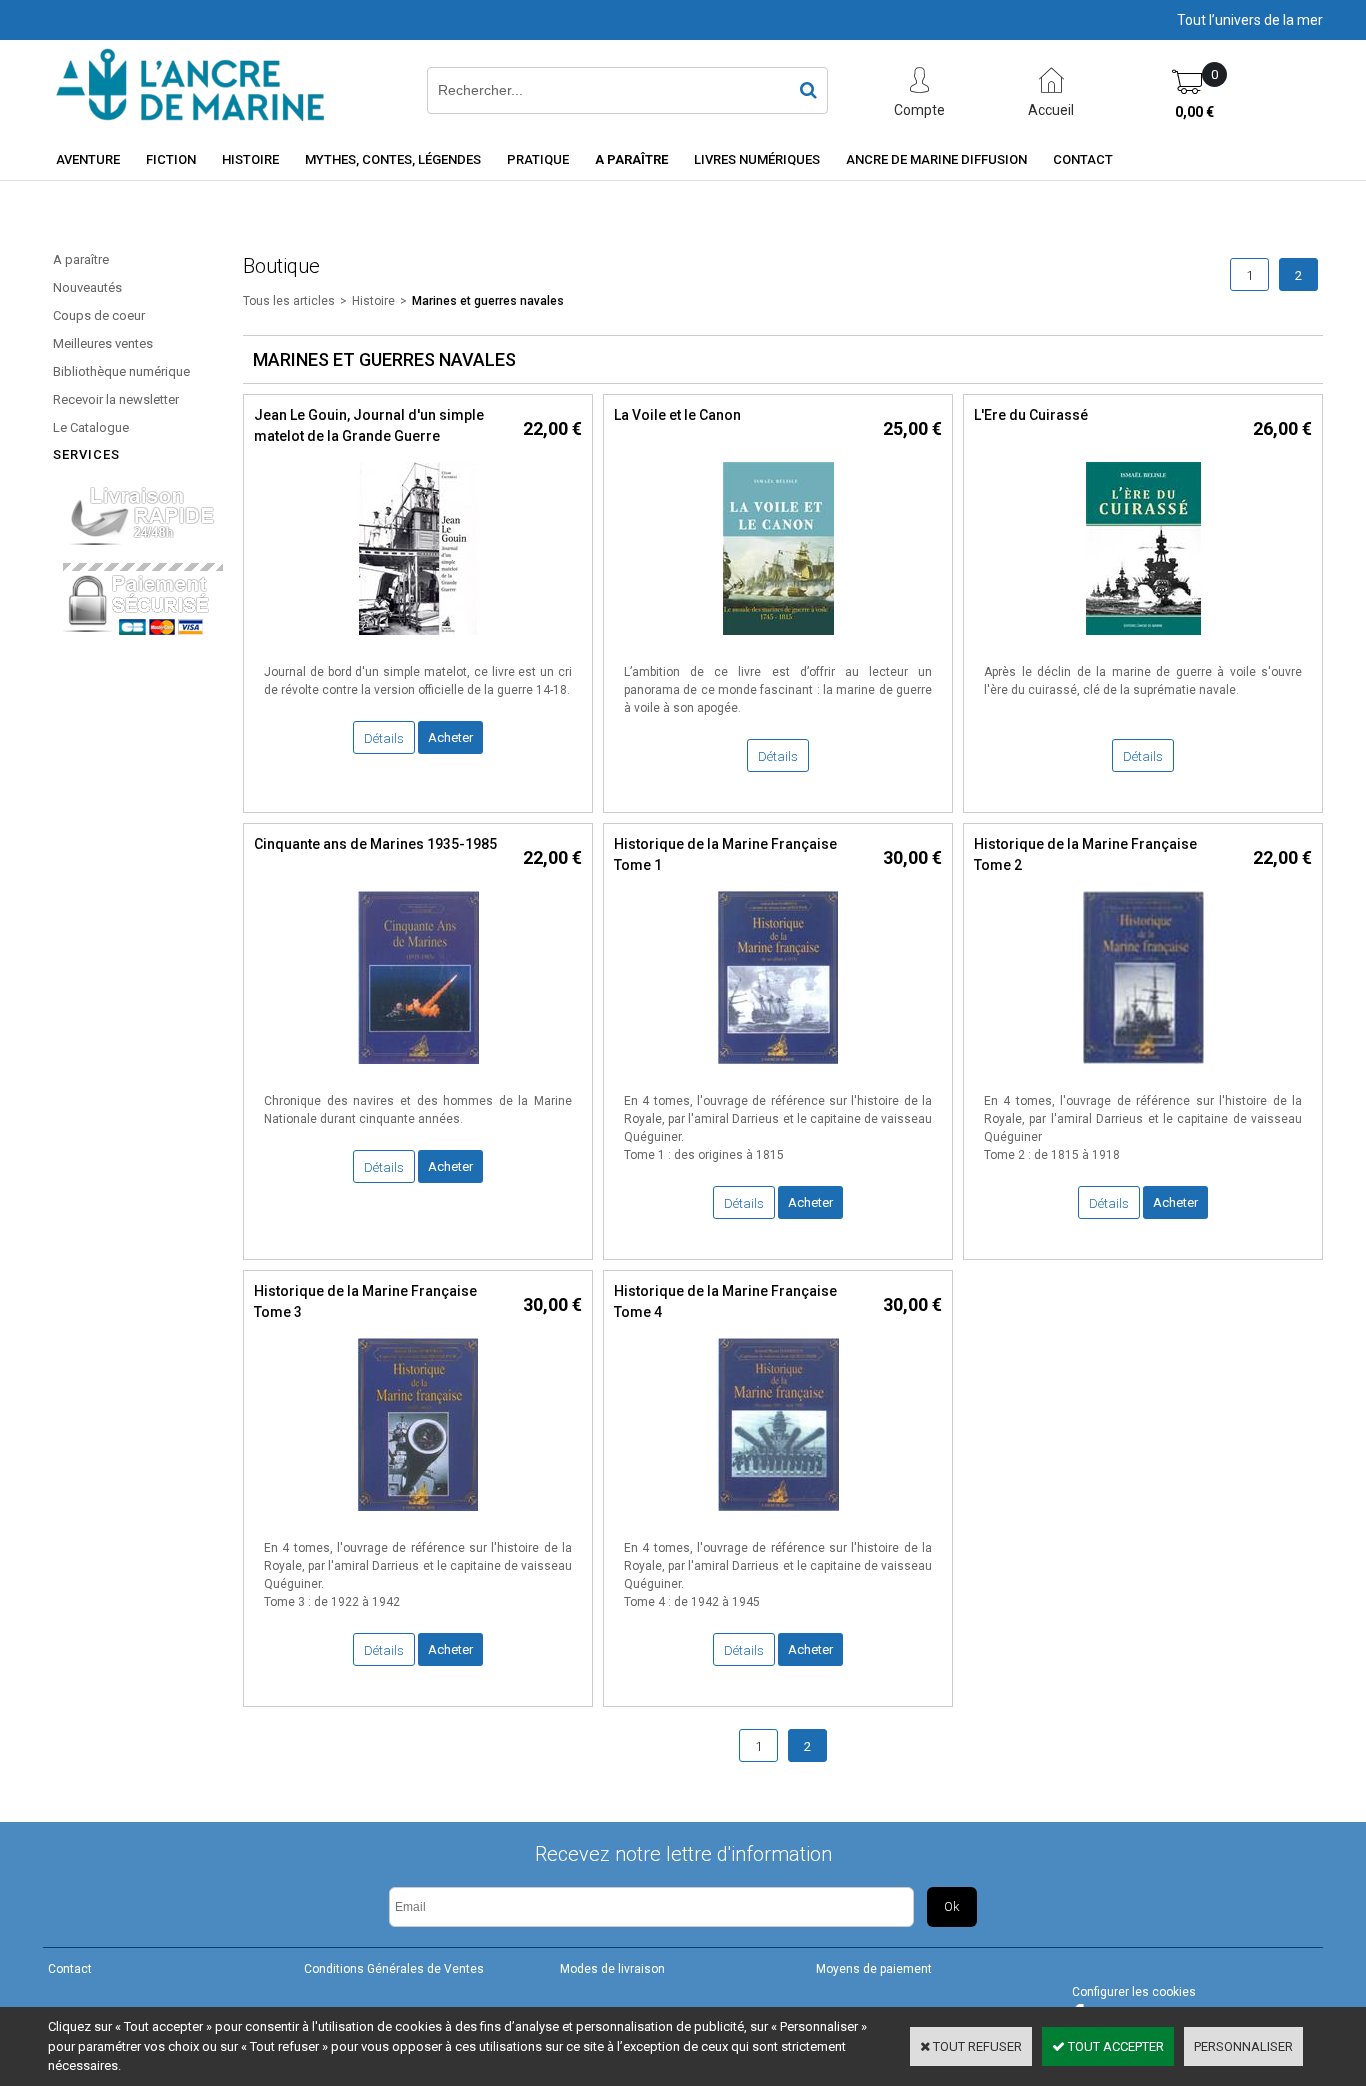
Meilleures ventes (103, 343)
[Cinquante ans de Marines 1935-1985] (418, 1069)
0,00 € (1194, 112)
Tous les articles (289, 301)
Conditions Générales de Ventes (394, 1969)
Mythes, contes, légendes (393, 159)
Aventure (88, 159)
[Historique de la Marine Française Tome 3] (418, 1516)
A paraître (631, 159)
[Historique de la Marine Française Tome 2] (1143, 1069)
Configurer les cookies (1134, 1992)
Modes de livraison (612, 1969)
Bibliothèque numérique (121, 371)
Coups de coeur (99, 315)
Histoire (250, 159)
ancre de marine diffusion (936, 159)
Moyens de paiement (874, 1969)
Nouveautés (87, 287)
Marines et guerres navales (488, 301)
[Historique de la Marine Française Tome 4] (778, 1516)
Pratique (538, 159)
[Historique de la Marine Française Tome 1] (778, 1069)
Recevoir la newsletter (116, 399)
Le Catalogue (91, 427)
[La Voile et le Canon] (778, 640)
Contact (1083, 159)
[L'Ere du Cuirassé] (1143, 640)
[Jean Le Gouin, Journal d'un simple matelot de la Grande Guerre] (418, 640)
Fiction (171, 159)
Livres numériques (757, 159)
